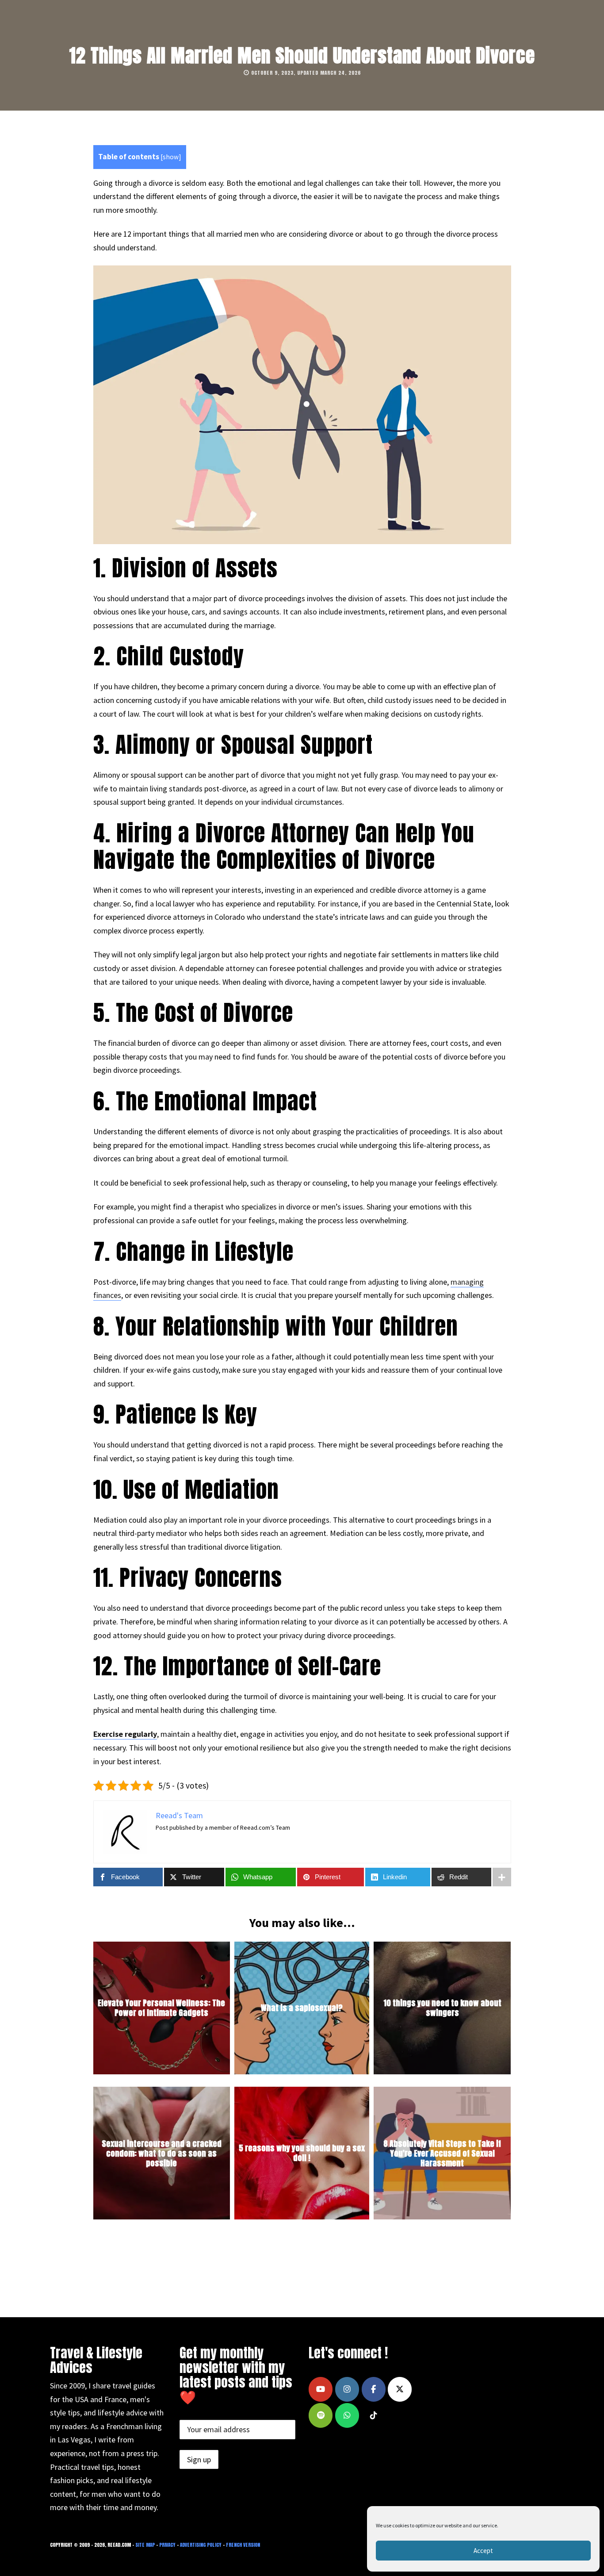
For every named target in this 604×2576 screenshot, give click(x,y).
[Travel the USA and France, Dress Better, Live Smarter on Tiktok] (374, 2415)
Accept (483, 2551)
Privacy (167, 2545)
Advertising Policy (201, 2545)
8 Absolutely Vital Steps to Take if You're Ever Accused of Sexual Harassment (442, 2153)
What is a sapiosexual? (302, 2008)
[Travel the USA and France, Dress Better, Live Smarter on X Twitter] (400, 2389)
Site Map (145, 2545)
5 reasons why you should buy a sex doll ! (302, 2153)
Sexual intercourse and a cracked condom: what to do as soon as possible (162, 2153)
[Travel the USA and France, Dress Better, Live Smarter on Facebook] (374, 2389)
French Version (243, 2545)
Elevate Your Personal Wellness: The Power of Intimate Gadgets (161, 2008)
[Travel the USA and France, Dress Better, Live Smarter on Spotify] (321, 2415)
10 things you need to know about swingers (442, 2008)
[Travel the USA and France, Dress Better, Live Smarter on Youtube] (321, 2389)
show (171, 157)
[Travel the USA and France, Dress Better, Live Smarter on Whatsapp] (347, 2415)
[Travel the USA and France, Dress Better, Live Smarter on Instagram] (347, 2389)
